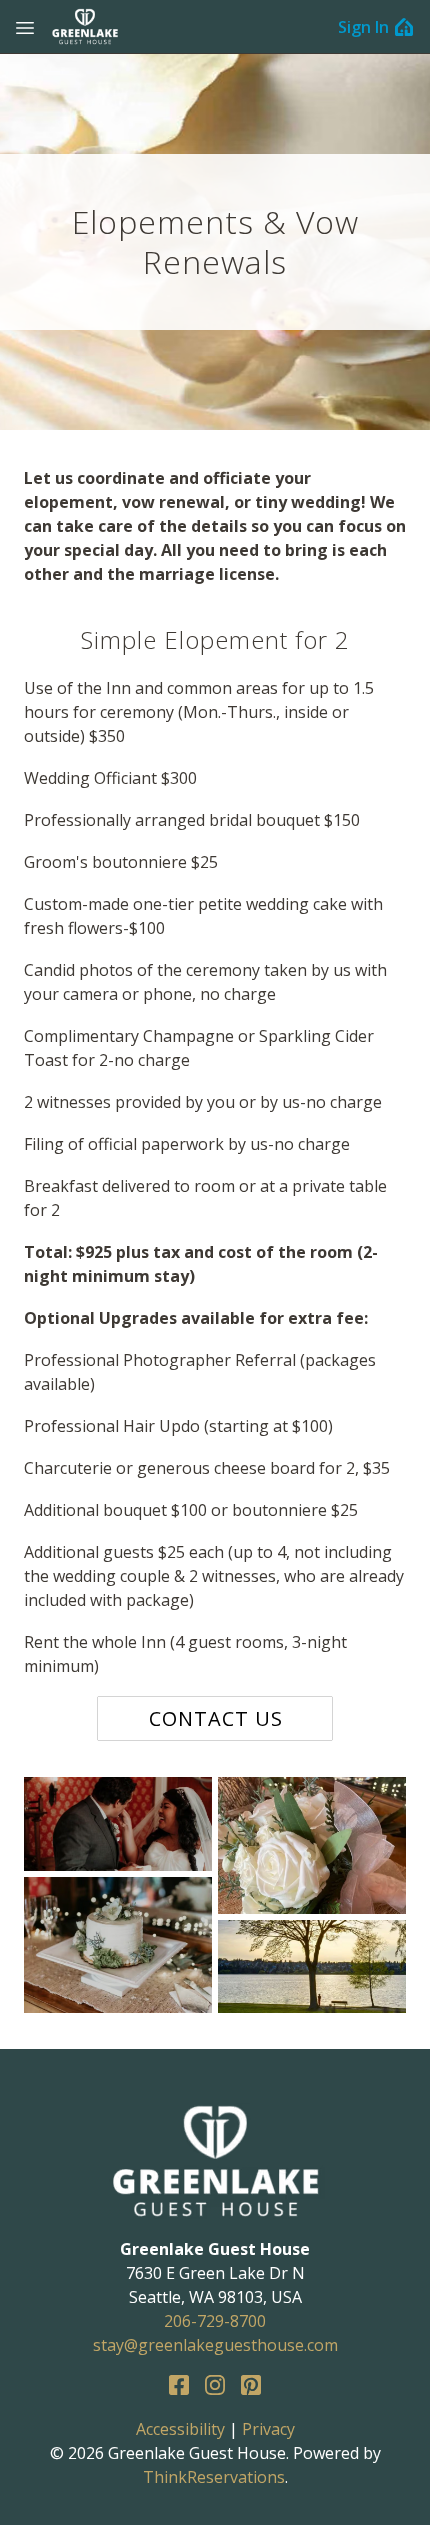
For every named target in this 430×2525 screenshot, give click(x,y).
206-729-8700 (215, 2321)
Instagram (215, 2385)
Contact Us (216, 1718)
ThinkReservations (214, 2477)
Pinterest (251, 2385)
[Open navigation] (25, 27)
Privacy (268, 2429)
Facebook (179, 2385)
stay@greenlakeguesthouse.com (215, 2345)
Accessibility (180, 2429)
